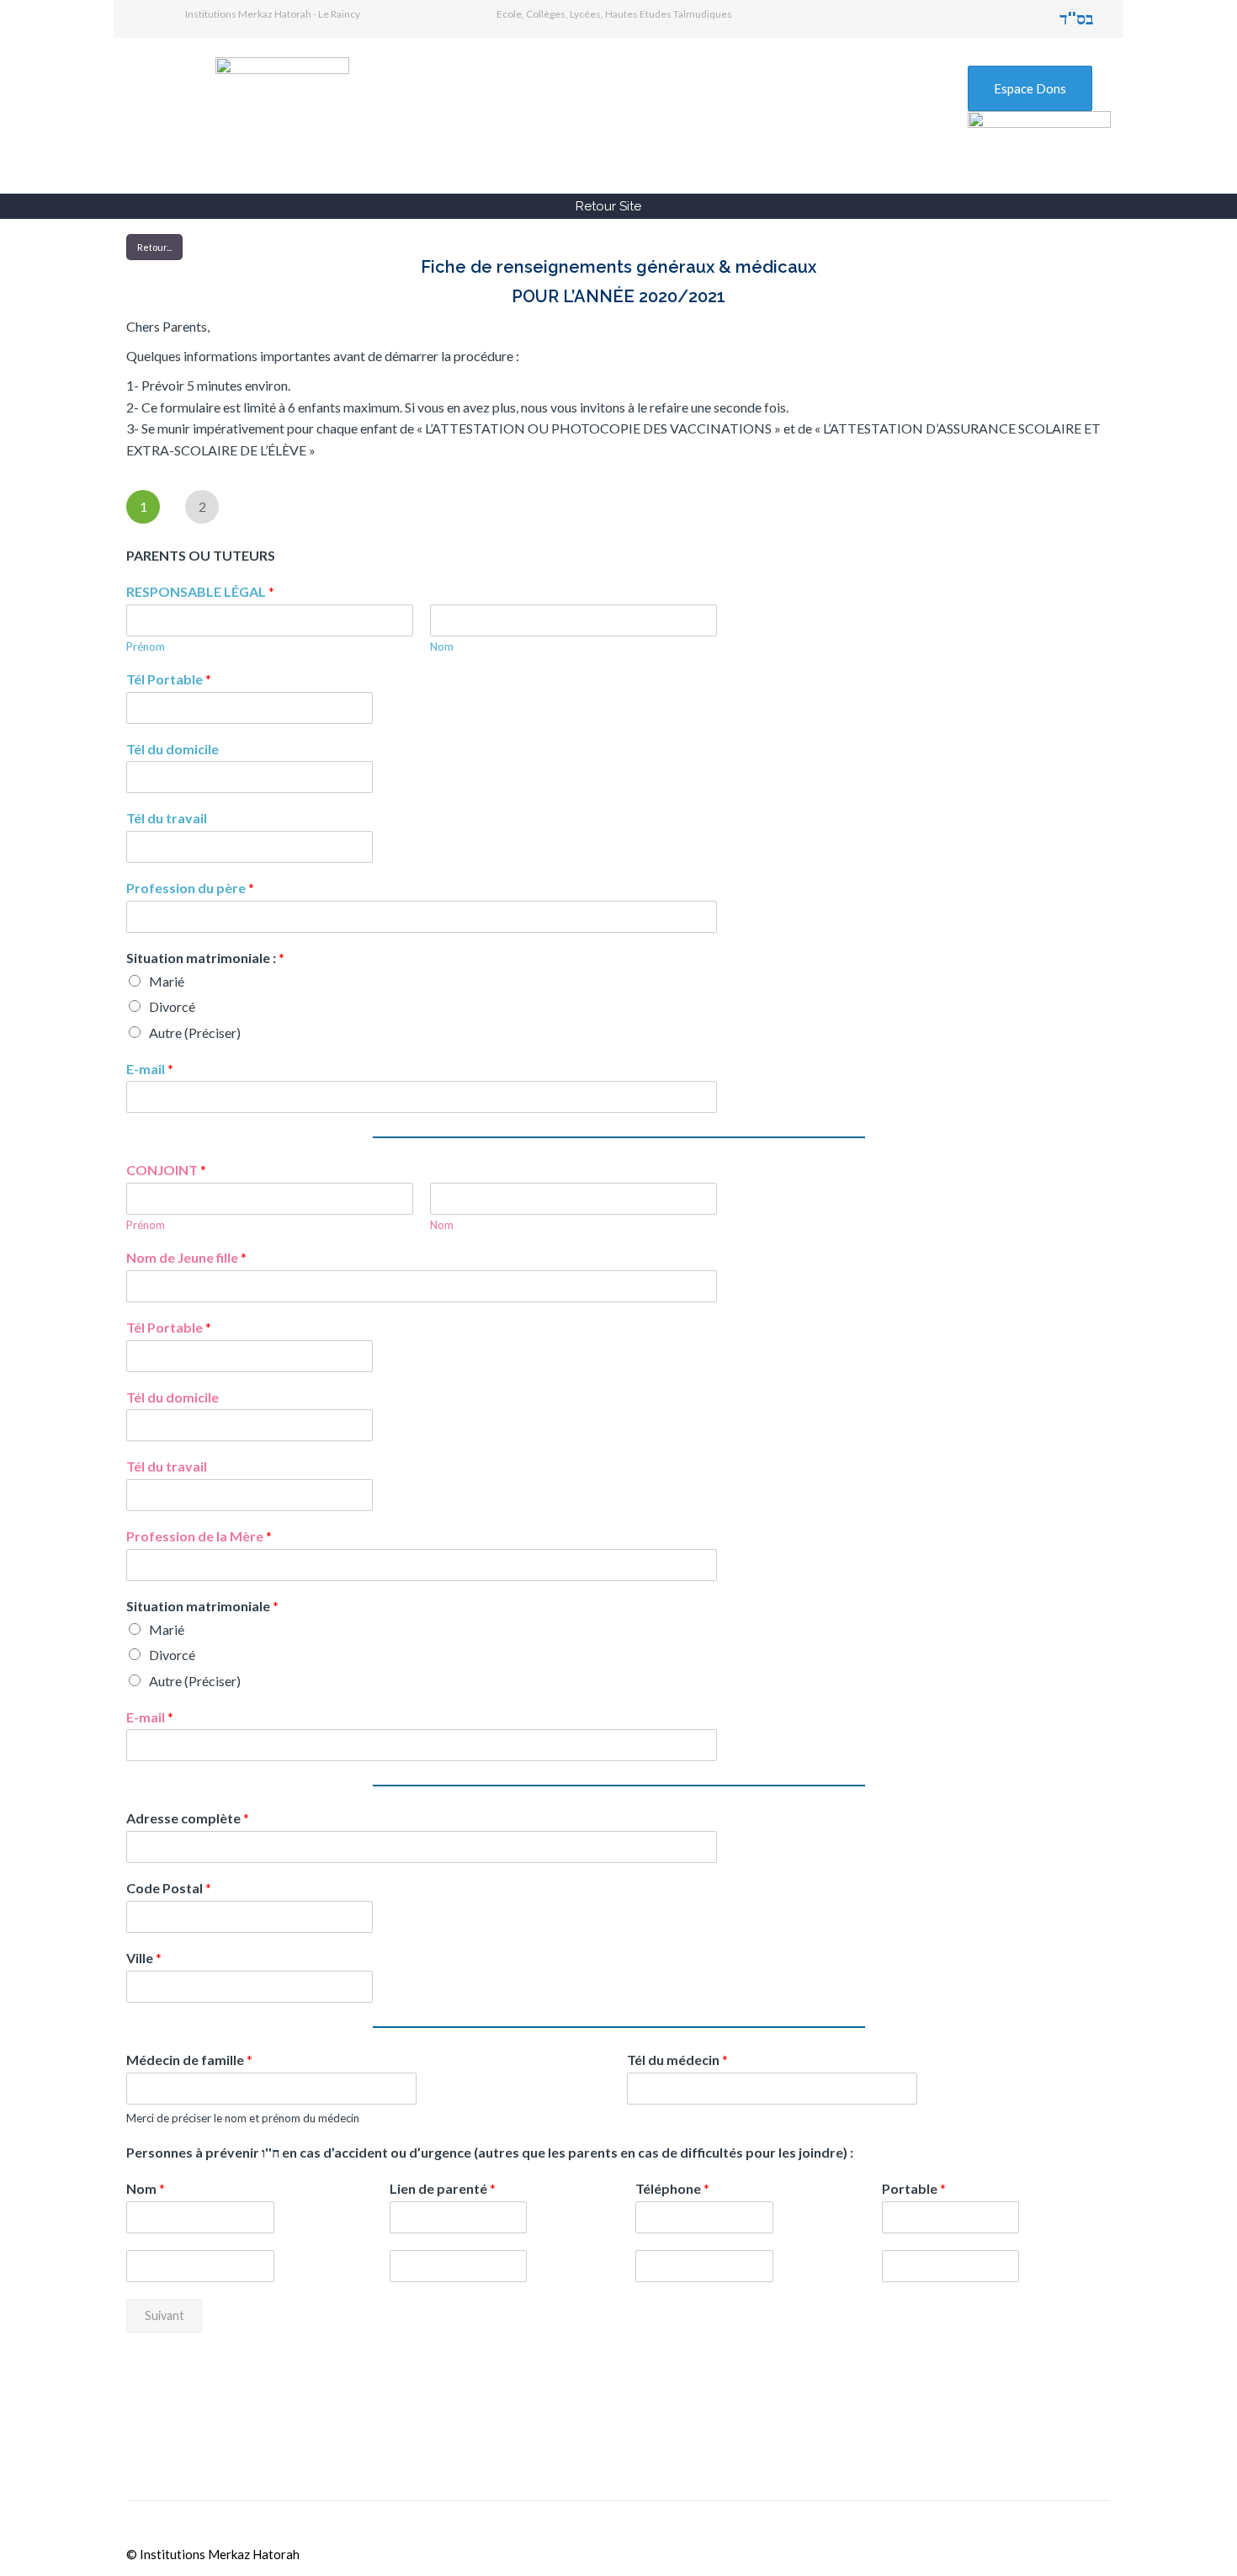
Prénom (146, 647)
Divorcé (172, 1006)
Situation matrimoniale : (205, 958)
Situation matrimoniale (202, 1606)
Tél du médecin (677, 2060)
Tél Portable (169, 679)
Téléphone (672, 2188)
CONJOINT (166, 1170)
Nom (442, 647)
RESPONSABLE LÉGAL (200, 591)
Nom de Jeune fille (186, 1257)
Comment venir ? (565, 2440)
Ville (144, 1958)
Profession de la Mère (199, 1536)
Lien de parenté (443, 2188)
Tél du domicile (173, 749)
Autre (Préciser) (195, 1033)
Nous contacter (897, 2440)
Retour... (154, 247)
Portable (914, 2188)
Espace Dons (1030, 88)
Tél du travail (167, 818)
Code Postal (169, 1888)
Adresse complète (188, 1818)
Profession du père (190, 888)
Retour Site (608, 206)
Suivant (165, 2315)
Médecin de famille (189, 2060)
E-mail (150, 1069)
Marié (167, 981)
